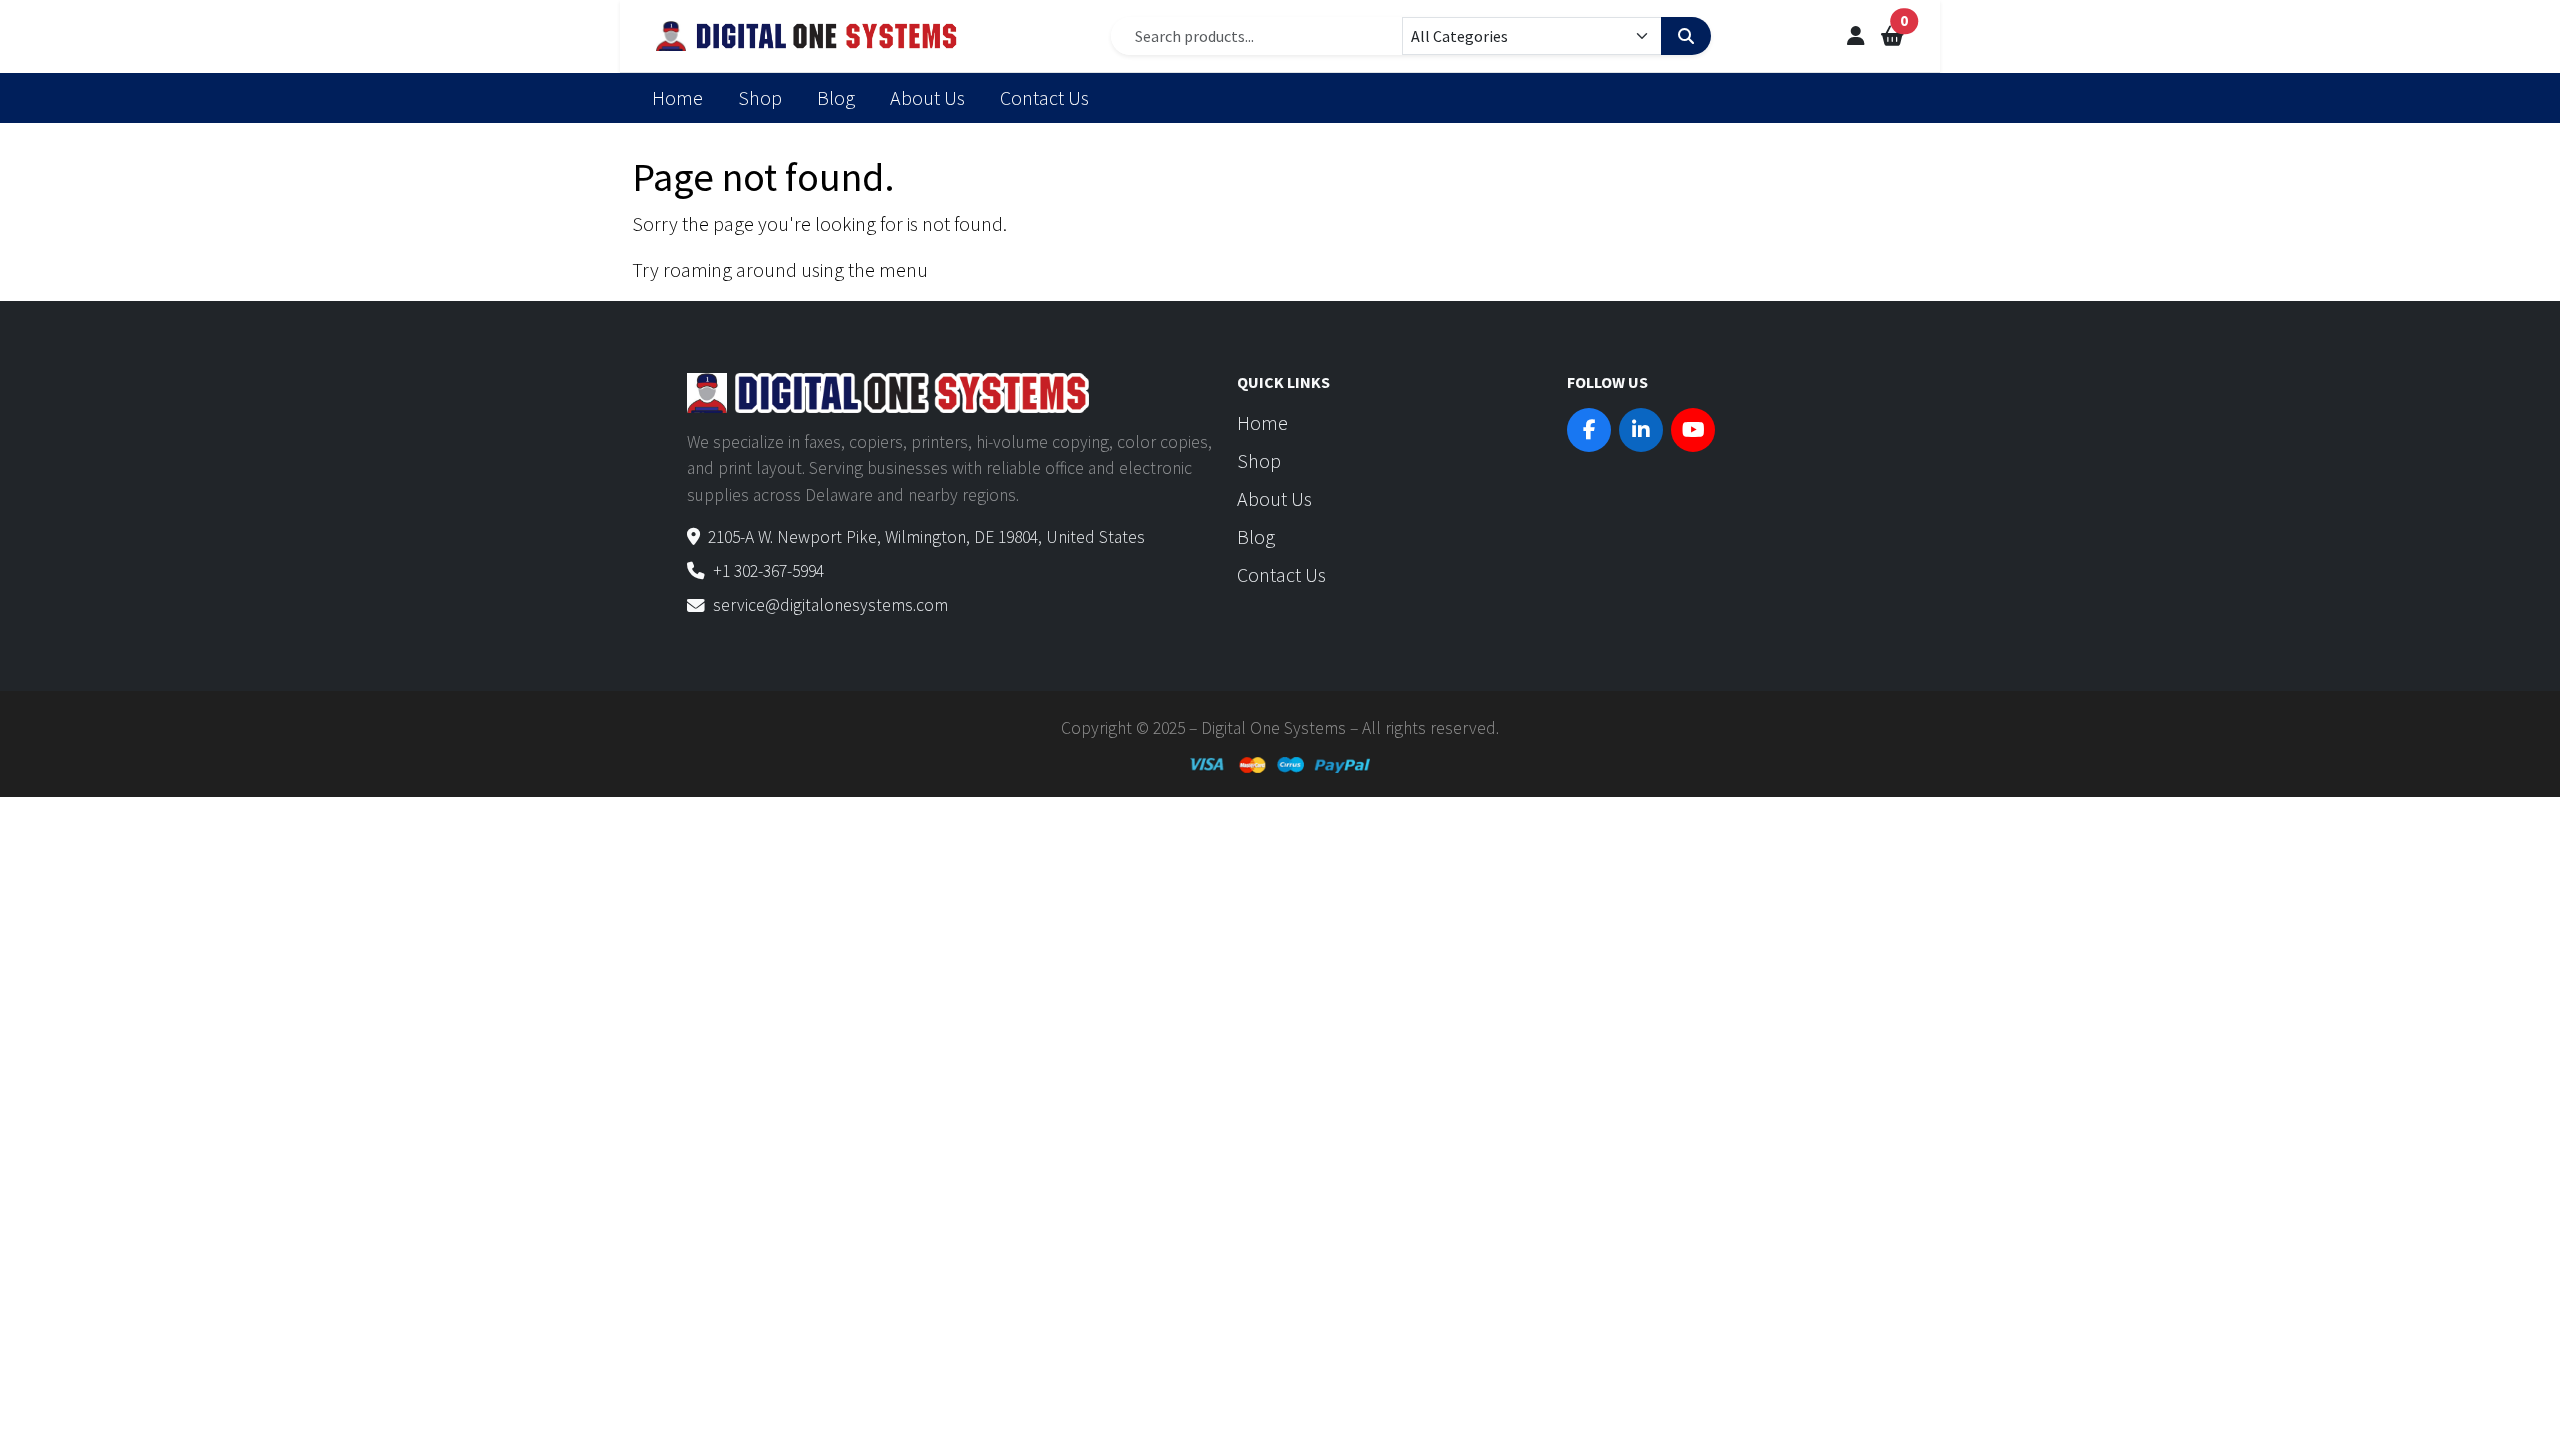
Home (677, 97)
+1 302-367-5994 (768, 571)
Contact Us (1044, 97)
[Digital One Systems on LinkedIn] (1641, 430)
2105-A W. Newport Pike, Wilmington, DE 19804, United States (926, 537)
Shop (760, 97)
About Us (927, 97)
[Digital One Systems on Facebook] (1589, 430)
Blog (836, 97)
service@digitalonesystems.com (830, 605)
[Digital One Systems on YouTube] (1693, 430)
